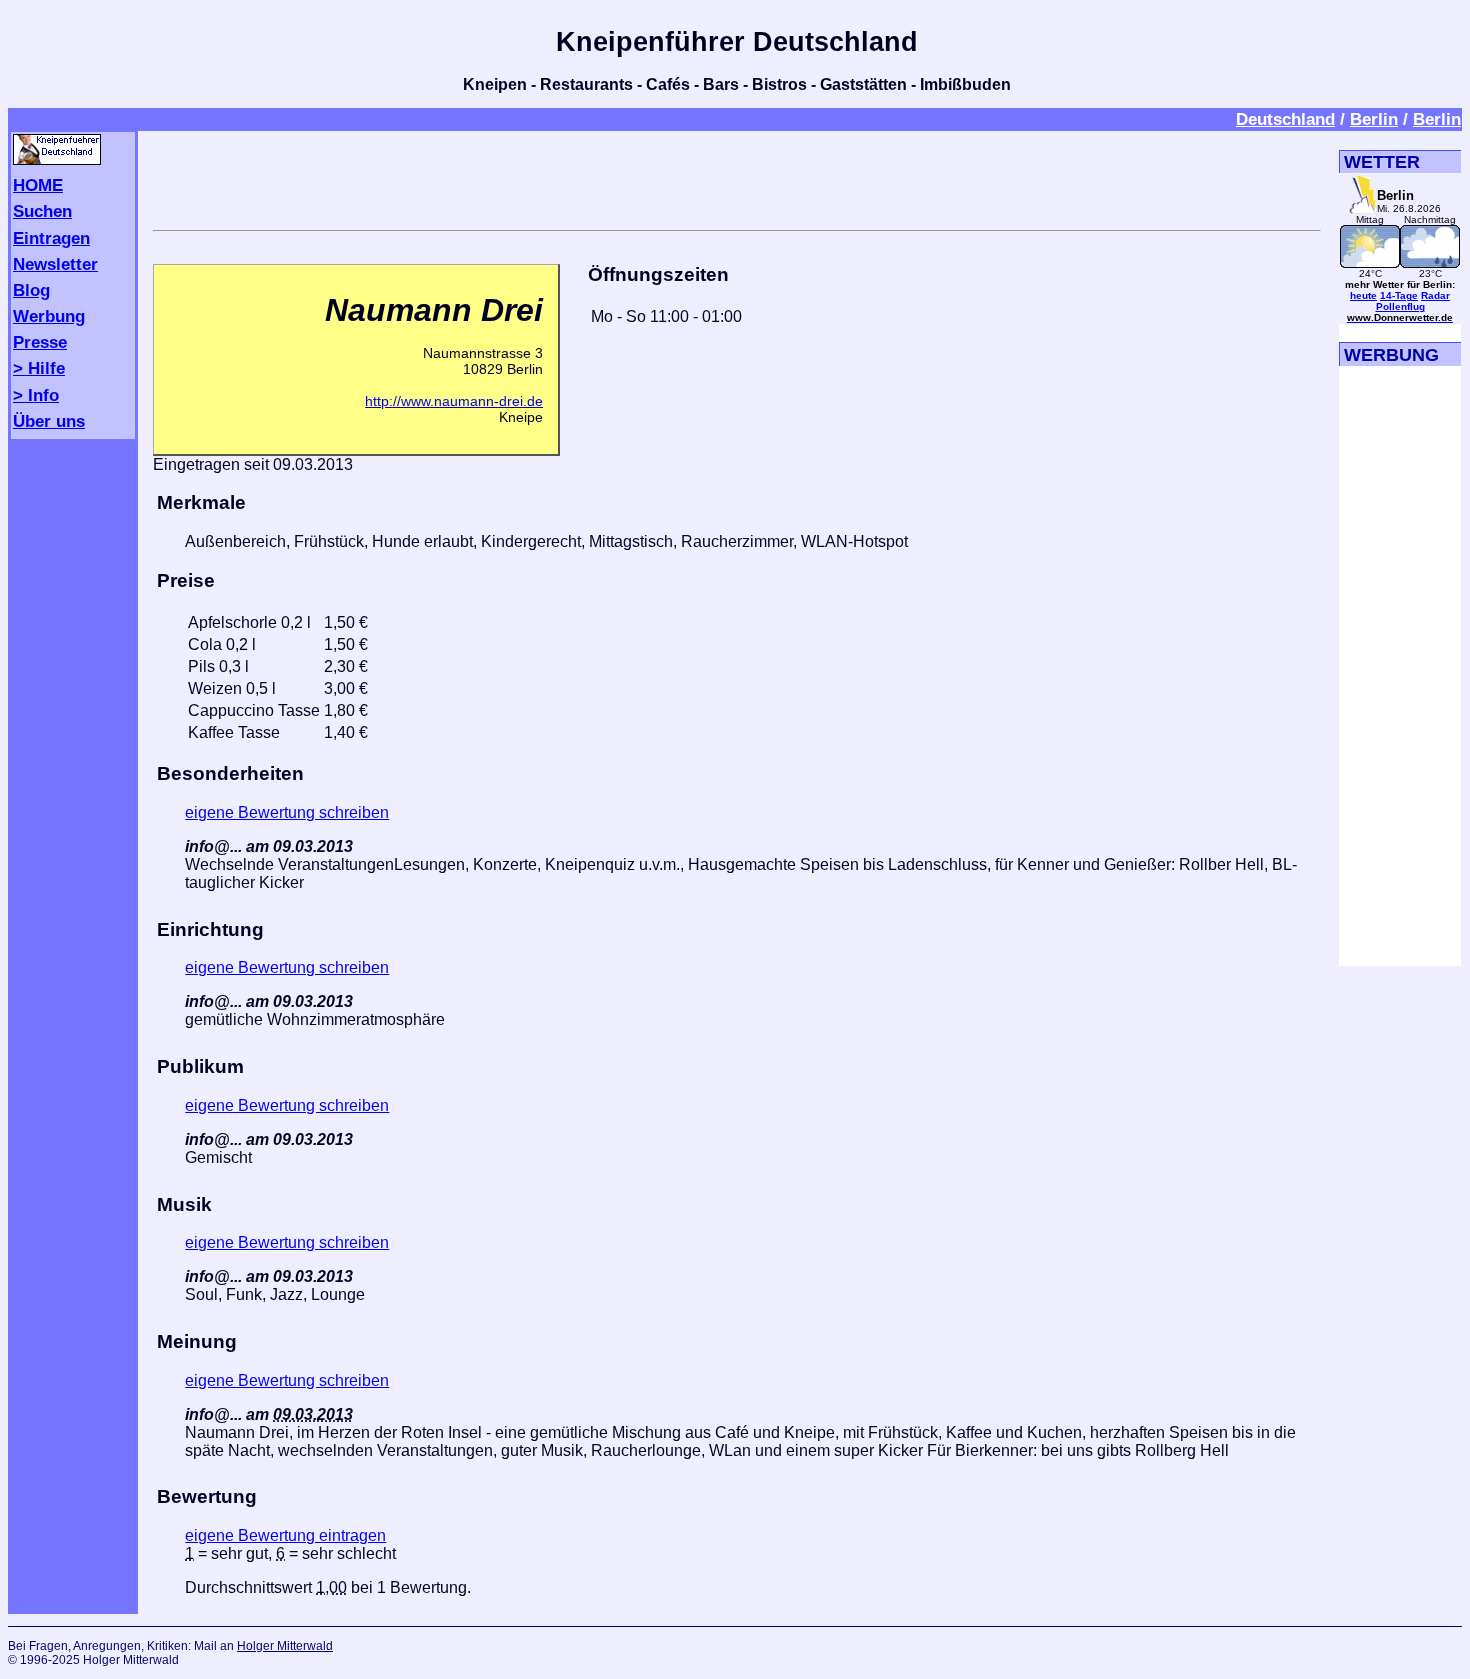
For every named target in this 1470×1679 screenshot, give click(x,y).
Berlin (1374, 119)
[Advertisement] (737, 177)
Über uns (49, 421)
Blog (31, 290)
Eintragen (51, 238)
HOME (38, 185)
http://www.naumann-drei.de (454, 401)
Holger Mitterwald (285, 1646)
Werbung (49, 316)
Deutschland (1285, 119)
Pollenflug (1400, 306)
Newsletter (55, 264)
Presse (40, 342)
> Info (36, 395)
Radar (1435, 295)
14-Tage (1399, 295)
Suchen (42, 211)
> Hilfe (39, 368)
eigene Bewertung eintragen (285, 1535)
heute (1363, 295)
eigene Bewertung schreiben (287, 812)
